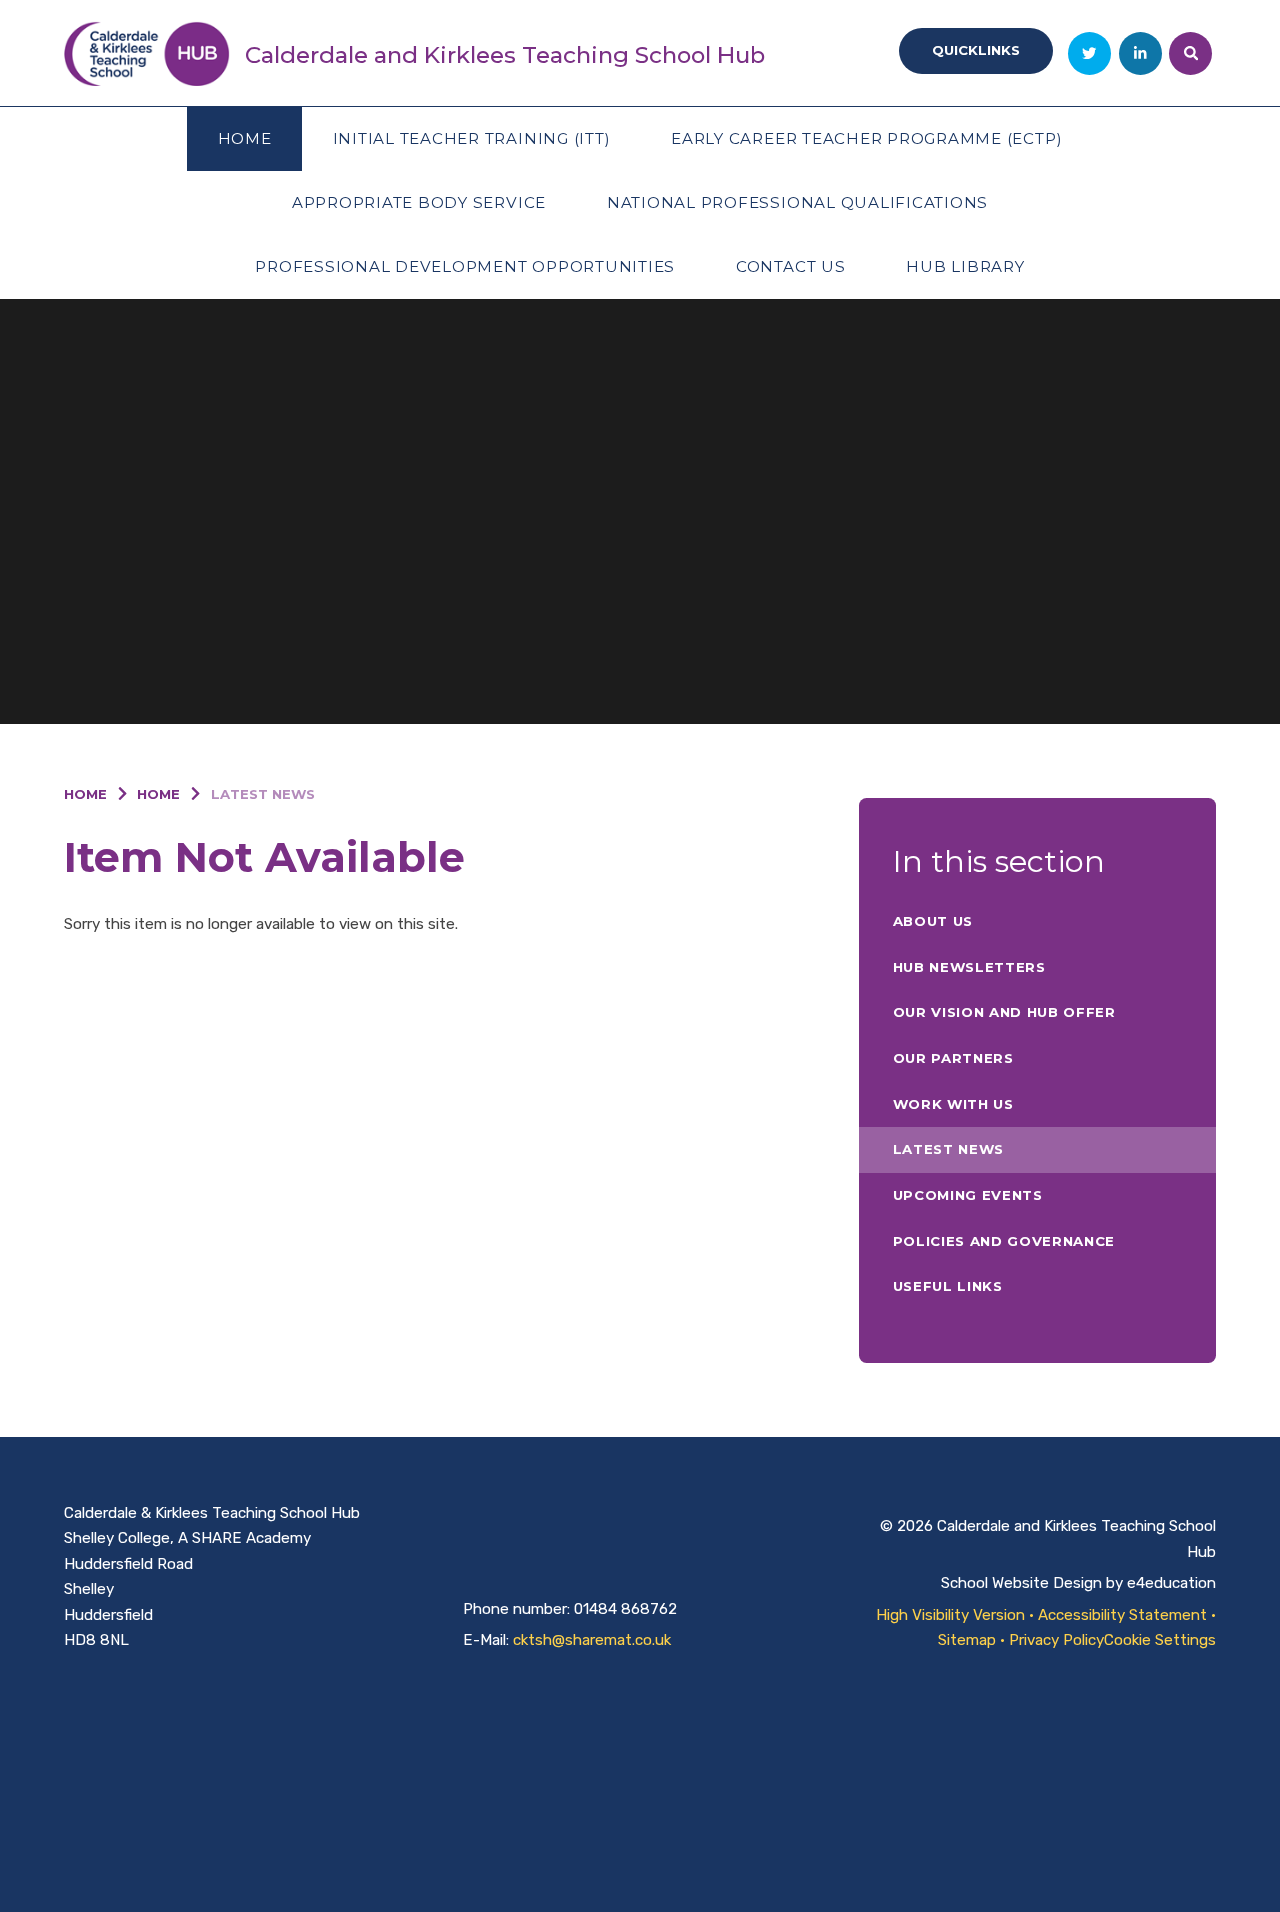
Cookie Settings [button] (1160, 1640)
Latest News (263, 794)
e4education (1171, 1583)
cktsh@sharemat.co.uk (592, 1640)
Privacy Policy (1056, 1640)
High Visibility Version (950, 1615)
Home (85, 794)
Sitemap (967, 1640)
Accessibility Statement (1122, 1615)
